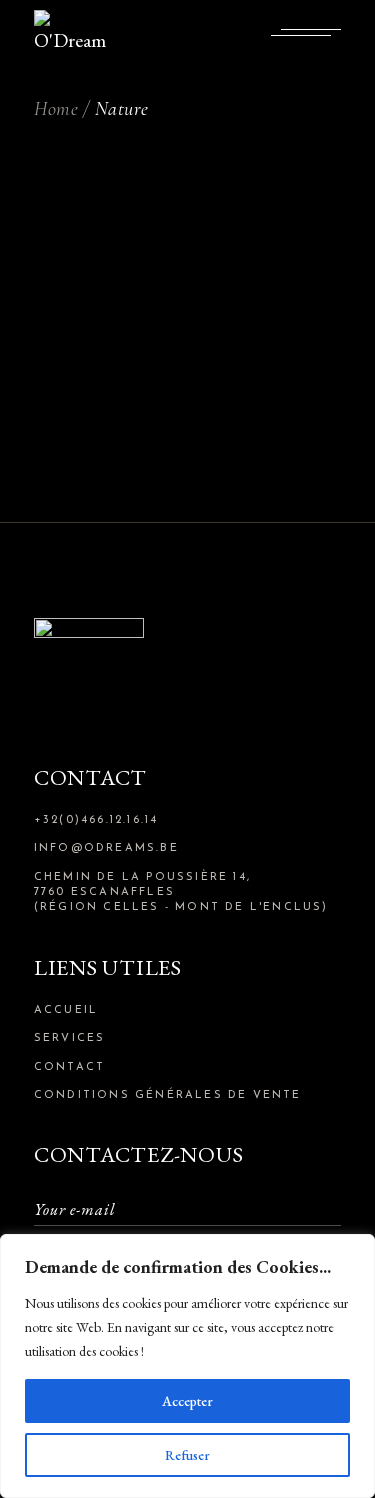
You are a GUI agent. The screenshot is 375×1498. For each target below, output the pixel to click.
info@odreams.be (106, 848)
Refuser (187, 1455)
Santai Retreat (188, 269)
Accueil (66, 1010)
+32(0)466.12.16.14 (96, 820)
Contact (69, 1067)
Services (70, 1038)
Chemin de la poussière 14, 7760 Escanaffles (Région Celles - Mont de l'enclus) (181, 893)
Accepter (187, 1401)
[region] (187, 1366)
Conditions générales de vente (168, 1095)
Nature (187, 220)
